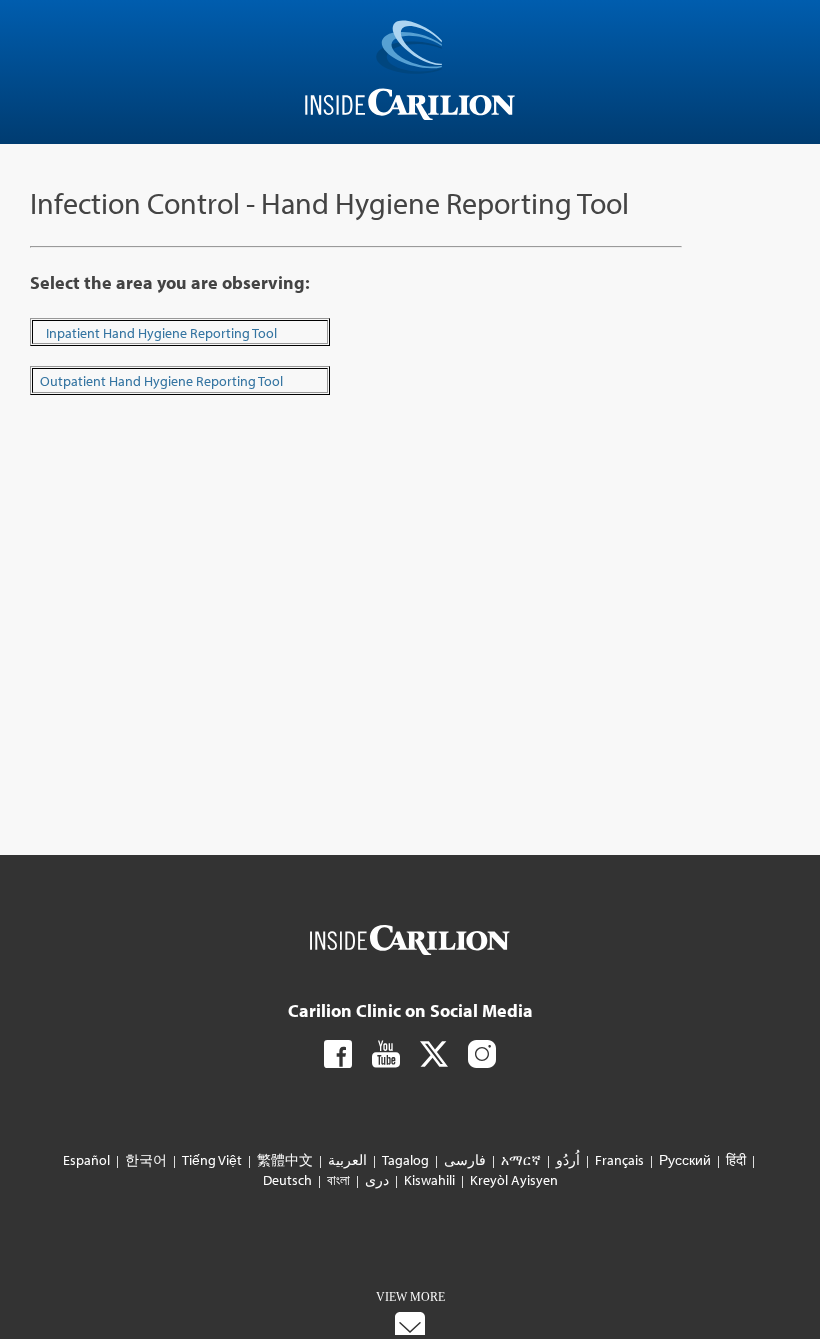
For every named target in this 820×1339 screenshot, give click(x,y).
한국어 (146, 1160)
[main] (410, 309)
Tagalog (405, 1160)
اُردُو (568, 1160)
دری (377, 1180)
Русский (685, 1160)
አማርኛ (521, 1160)
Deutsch (289, 1180)
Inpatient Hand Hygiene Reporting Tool (161, 333)
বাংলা (338, 1180)
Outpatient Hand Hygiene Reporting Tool (161, 381)
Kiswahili (429, 1180)
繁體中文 (285, 1160)
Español (88, 1160)
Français (619, 1160)
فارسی (465, 1160)
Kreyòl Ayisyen (512, 1180)
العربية (347, 1160)
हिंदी (736, 1160)
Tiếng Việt (212, 1160)
